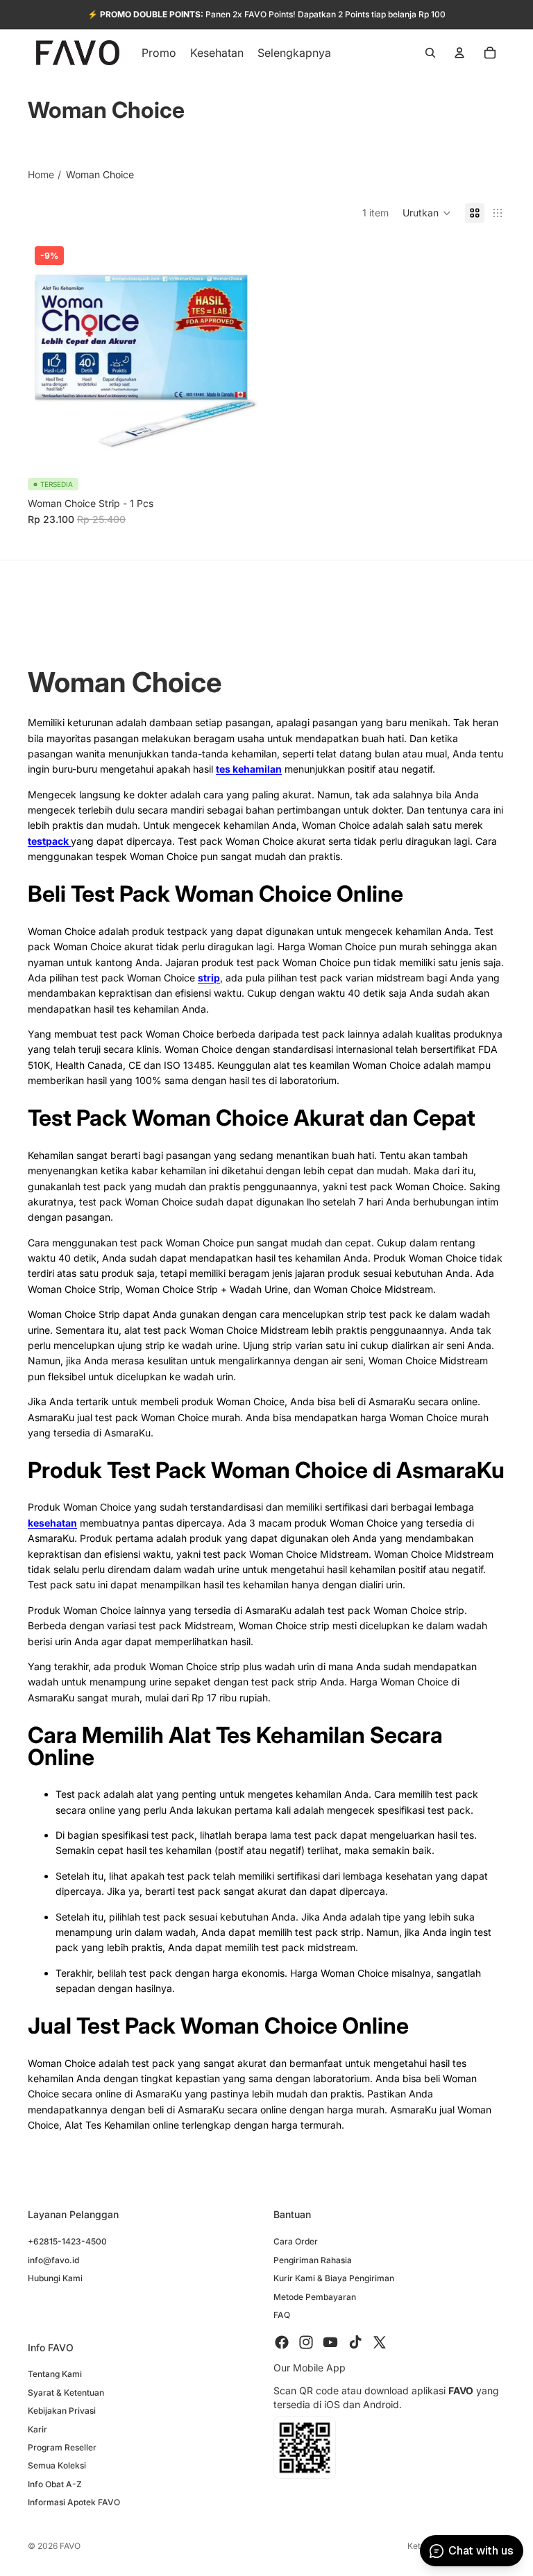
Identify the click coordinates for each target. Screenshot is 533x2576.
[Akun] (459, 53)
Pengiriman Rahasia (313, 2260)
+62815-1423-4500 (67, 2242)
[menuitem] (294, 53)
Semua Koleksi (57, 2466)
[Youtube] (330, 2343)
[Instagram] (306, 2343)
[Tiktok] (355, 2343)
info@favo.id (53, 2260)
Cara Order (296, 2242)
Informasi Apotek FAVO (74, 2503)
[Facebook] (282, 2343)
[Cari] (430, 53)
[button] (427, 213)
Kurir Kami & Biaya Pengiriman (334, 2279)
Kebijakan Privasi (62, 2411)
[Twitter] (380, 2343)
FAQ (282, 2315)
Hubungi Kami (55, 2279)
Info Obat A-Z (55, 2484)
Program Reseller (62, 2447)
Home (41, 174)
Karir (37, 2429)
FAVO (70, 2546)
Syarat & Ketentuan (66, 2393)
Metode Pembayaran (315, 2297)
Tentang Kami (55, 2375)
